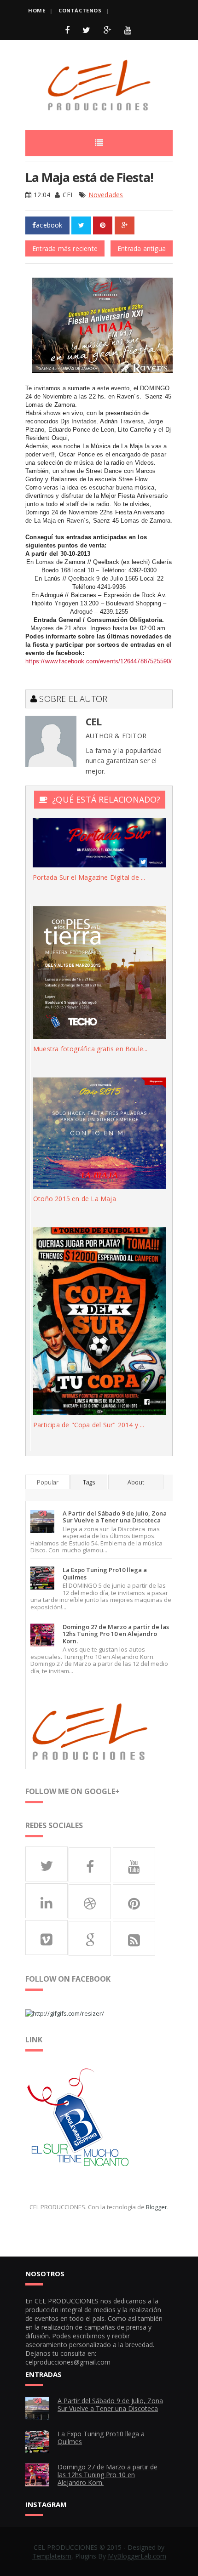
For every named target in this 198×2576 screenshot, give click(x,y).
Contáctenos (80, 10)
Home (37, 10)
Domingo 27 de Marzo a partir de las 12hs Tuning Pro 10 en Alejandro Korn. (116, 1634)
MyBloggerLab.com (137, 2556)
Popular (48, 1482)
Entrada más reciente (65, 248)
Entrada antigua (142, 248)
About (136, 1482)
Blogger (157, 2207)
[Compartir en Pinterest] (103, 225)
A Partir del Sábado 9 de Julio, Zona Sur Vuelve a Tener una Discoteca (115, 1517)
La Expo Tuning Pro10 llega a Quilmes (105, 1573)
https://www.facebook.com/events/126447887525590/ (99, 661)
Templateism (52, 2556)
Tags (89, 1482)
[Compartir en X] (81, 225)
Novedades (106, 195)
